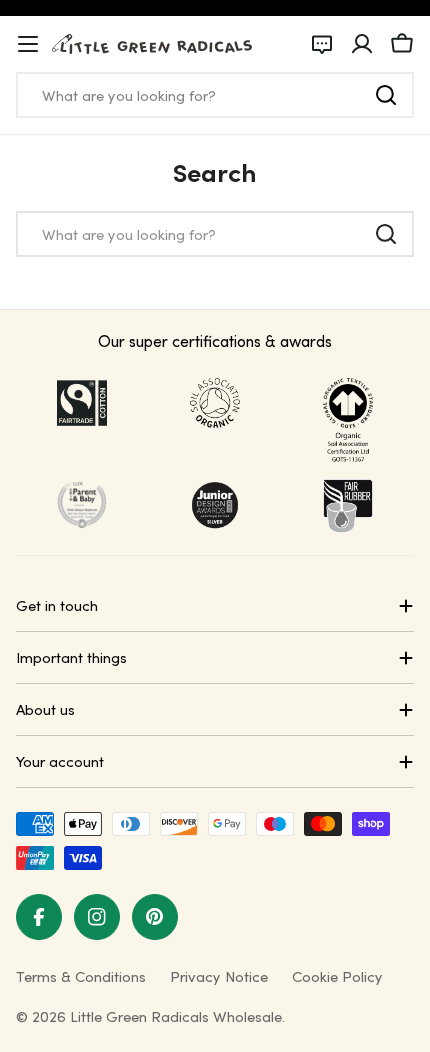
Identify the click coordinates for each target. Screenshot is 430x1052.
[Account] (362, 44)
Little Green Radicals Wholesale (176, 1016)
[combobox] (215, 95)
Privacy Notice (219, 976)
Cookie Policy (337, 976)
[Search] (386, 95)
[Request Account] (322, 44)
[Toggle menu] (28, 44)
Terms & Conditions (81, 976)
